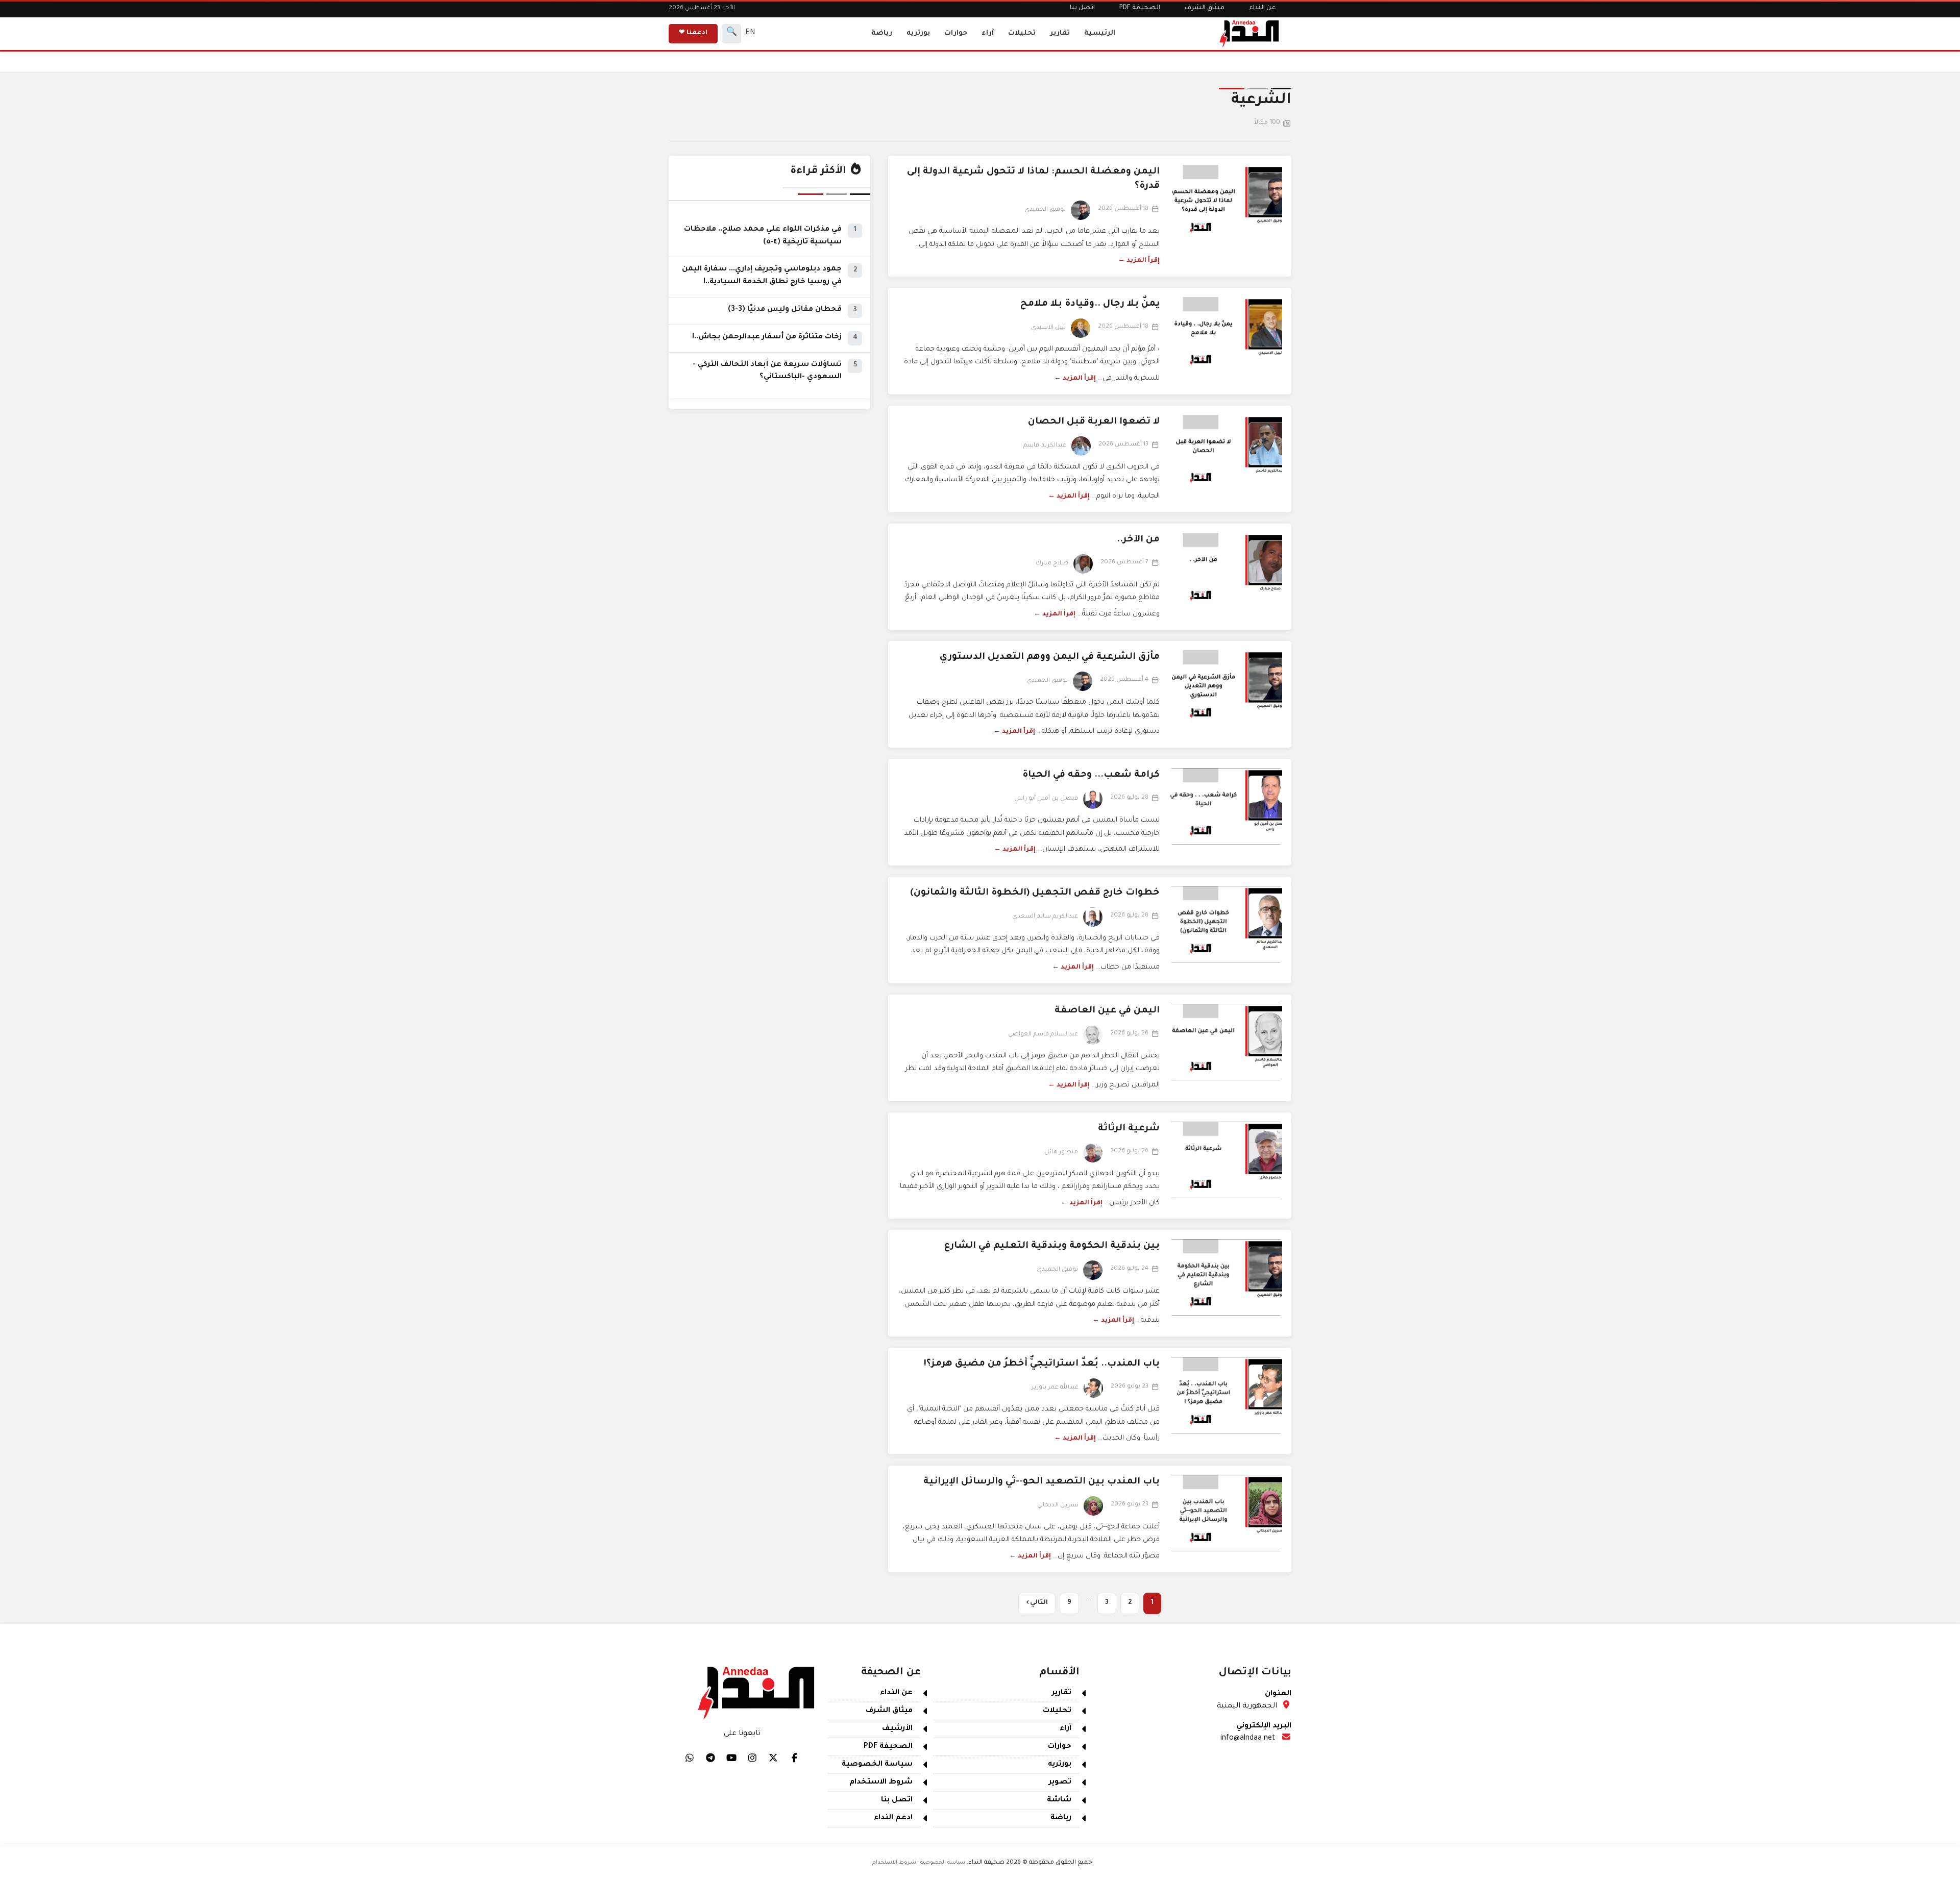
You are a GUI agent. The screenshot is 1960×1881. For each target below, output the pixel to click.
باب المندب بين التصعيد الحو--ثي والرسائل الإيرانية (1042, 1482)
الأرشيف (897, 1729)
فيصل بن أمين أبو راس (1046, 799)
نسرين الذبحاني (1058, 1506)
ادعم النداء (893, 1818)
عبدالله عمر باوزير (1055, 1388)
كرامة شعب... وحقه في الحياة (1091, 775)
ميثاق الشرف (1205, 8)
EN (750, 33)
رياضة (882, 33)
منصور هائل (1061, 1153)
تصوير (1060, 1783)
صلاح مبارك (1052, 564)
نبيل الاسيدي (1048, 328)
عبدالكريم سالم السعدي (1045, 917)
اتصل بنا (1082, 8)
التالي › (1037, 1603)
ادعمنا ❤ (693, 33)
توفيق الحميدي (1045, 210)
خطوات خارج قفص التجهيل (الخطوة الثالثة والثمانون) (1035, 893)
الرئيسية (1100, 33)
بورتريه (918, 33)
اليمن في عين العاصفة (1107, 1011)
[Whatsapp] (690, 1758)
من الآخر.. (1138, 540)
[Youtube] (731, 1758)
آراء (988, 33)
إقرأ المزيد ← (1139, 261)
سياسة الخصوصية (877, 1765)
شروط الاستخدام (881, 1783)
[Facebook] (794, 1758)
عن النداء (1263, 8)
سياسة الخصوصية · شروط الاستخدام (919, 1863)
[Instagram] (752, 1758)
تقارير (1060, 33)
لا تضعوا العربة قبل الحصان (1094, 422)
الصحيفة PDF (1140, 8)
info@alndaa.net (1248, 1739)
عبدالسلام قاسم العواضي (1043, 1035)
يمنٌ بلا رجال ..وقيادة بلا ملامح (1090, 304)
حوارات (956, 33)
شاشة (1059, 1800)
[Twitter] (773, 1758)
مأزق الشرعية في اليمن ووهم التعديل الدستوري (1050, 657)
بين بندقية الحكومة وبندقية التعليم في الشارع (1052, 1246)
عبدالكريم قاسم (1045, 446)
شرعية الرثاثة (1129, 1129)
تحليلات (1022, 33)
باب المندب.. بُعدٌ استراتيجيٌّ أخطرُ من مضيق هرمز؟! (1042, 1364)
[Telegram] (710, 1758)
